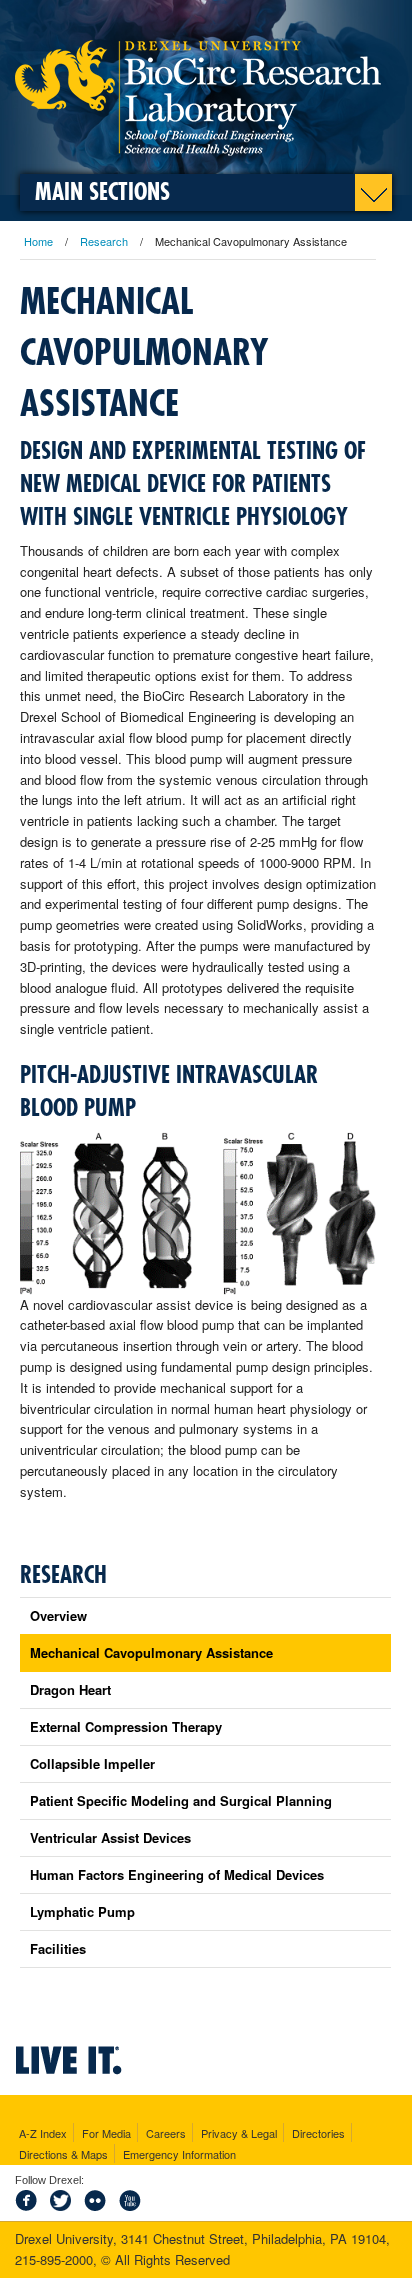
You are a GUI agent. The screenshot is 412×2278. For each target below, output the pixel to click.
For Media (106, 2133)
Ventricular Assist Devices (110, 1837)
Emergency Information (179, 2154)
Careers (166, 2133)
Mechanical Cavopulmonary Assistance (151, 1652)
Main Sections (102, 192)
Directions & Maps (63, 2154)
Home (38, 241)
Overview (58, 1615)
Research (104, 241)
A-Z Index (43, 2133)
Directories (318, 2133)
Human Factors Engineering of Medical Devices (177, 1874)
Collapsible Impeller (92, 1763)
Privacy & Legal (239, 2133)
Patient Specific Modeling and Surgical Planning (181, 1800)
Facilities (58, 1948)
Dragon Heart (70, 1689)
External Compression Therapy (126, 1726)
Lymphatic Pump (82, 1911)
